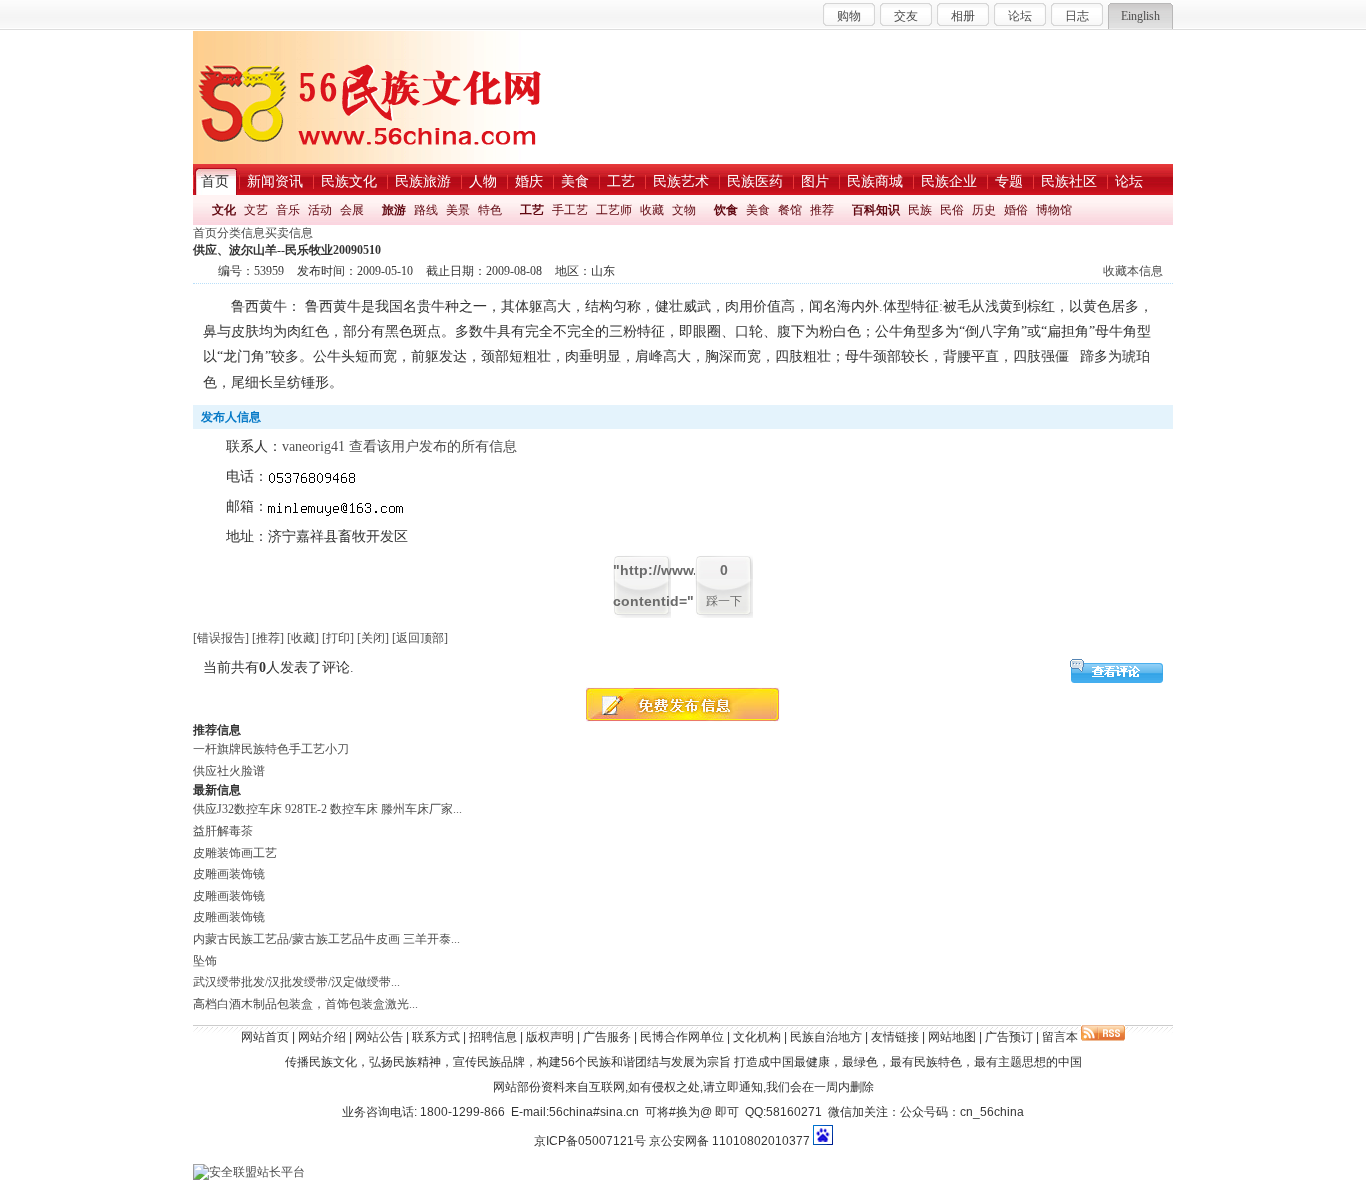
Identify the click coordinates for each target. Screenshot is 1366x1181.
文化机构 (757, 1037)
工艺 (532, 210)
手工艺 (570, 210)
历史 (984, 210)
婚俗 (1016, 210)
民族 (920, 210)
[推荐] (268, 638)
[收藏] (303, 638)
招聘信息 (493, 1037)
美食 (758, 210)
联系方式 (436, 1037)
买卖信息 (289, 233)
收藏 (652, 210)
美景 (458, 210)
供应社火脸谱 (229, 771)
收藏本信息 (1133, 271)
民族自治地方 (826, 1037)
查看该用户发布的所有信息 (433, 446)
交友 (906, 16)
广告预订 (1009, 1037)
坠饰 (205, 961)
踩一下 (724, 601)
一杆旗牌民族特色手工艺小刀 (271, 749)
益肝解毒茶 (223, 831)
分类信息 (241, 233)
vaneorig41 (313, 446)
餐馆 (790, 210)
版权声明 (550, 1037)
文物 (684, 210)
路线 (426, 210)
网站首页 (265, 1037)
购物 (849, 16)
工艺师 (614, 210)
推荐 (822, 210)
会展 (352, 210)
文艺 (256, 210)
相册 (963, 16)
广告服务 (607, 1037)
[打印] (338, 638)
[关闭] (373, 638)
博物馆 (1054, 210)
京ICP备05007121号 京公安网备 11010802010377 (672, 1141)
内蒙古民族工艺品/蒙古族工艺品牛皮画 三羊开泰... (326, 939)
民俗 (952, 210)
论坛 (1020, 16)
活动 (320, 210)
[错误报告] (221, 638)
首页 (205, 233)
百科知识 (876, 210)
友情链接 (895, 1037)
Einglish (1140, 16)
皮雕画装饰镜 (229, 874)
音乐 (288, 210)
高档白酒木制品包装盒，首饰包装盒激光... (305, 1004)
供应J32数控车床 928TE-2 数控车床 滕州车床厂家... (327, 809)
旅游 (394, 210)
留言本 (1060, 1037)
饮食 (726, 210)
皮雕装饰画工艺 (235, 853)
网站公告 (379, 1037)
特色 (490, 210)
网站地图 (952, 1037)
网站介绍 (322, 1037)
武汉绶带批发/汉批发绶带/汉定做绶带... (296, 982)
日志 (1077, 16)
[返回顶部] (420, 638)
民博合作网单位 (682, 1037)
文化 (224, 210)
